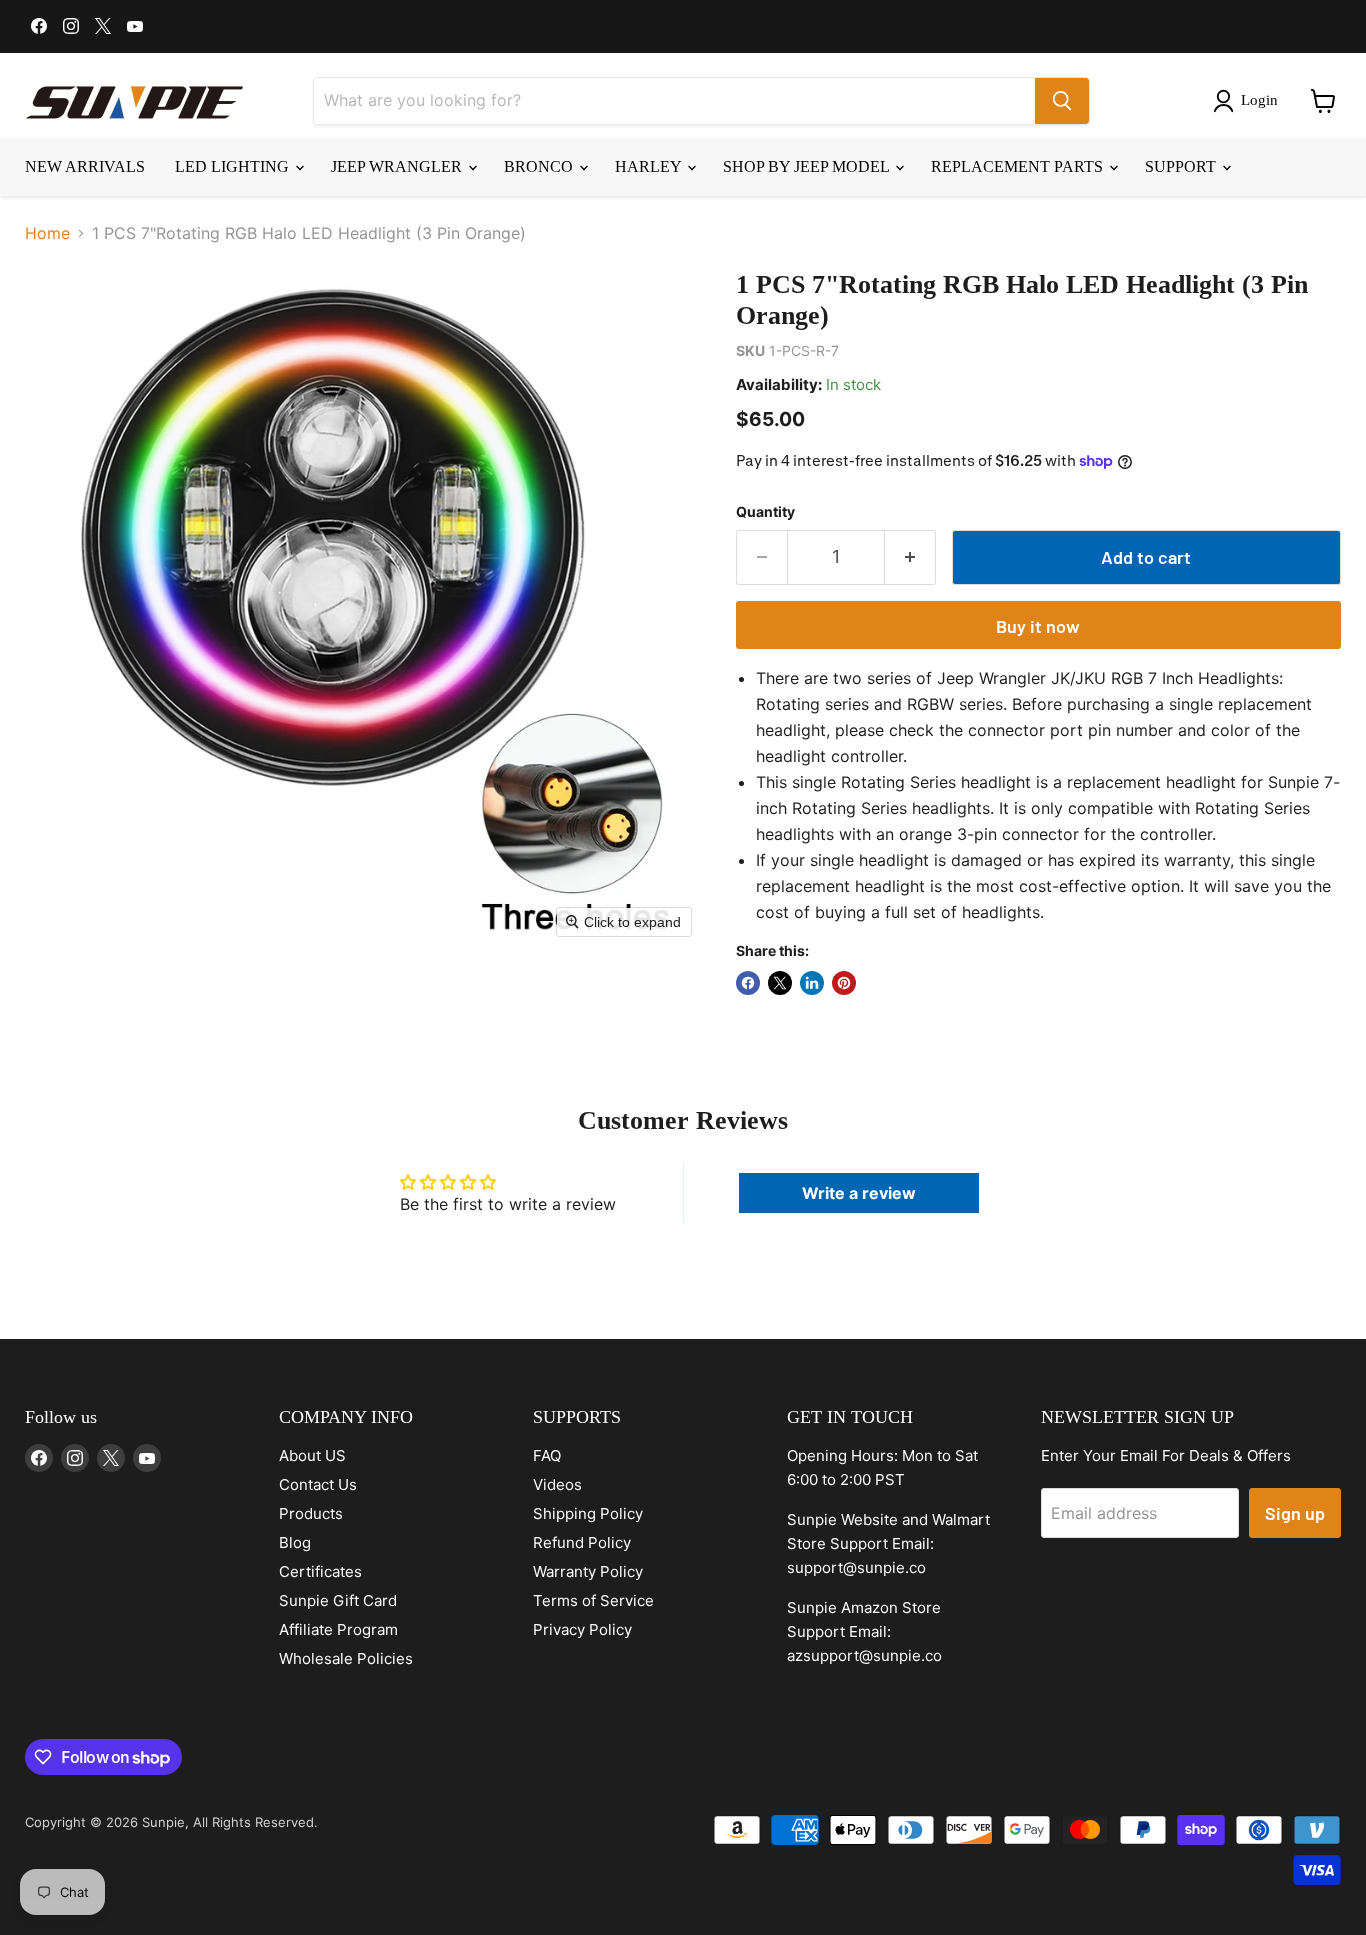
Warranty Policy (588, 1571)
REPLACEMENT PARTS (1019, 166)
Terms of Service (593, 1600)
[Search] (1062, 101)
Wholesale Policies (346, 1658)
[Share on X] (780, 983)
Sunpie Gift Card (338, 1600)
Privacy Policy (582, 1629)
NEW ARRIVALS (85, 166)
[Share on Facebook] (748, 983)
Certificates (320, 1571)
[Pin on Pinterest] (844, 983)
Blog (295, 1542)
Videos (557, 1484)
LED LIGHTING (234, 166)
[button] (1249, 101)
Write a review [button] (859, 1193)
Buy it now (1038, 626)
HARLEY (650, 166)
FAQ (547, 1455)
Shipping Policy (588, 1513)
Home (47, 233)
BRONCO (540, 166)
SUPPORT (1182, 166)
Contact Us (318, 1484)
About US (312, 1455)
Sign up (1295, 1513)
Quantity (765, 512)
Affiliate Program (338, 1629)
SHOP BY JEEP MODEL (808, 166)
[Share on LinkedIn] (812, 983)
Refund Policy (582, 1542)
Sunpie (163, 1822)
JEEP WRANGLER (398, 166)
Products (311, 1513)
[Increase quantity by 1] (910, 557)
